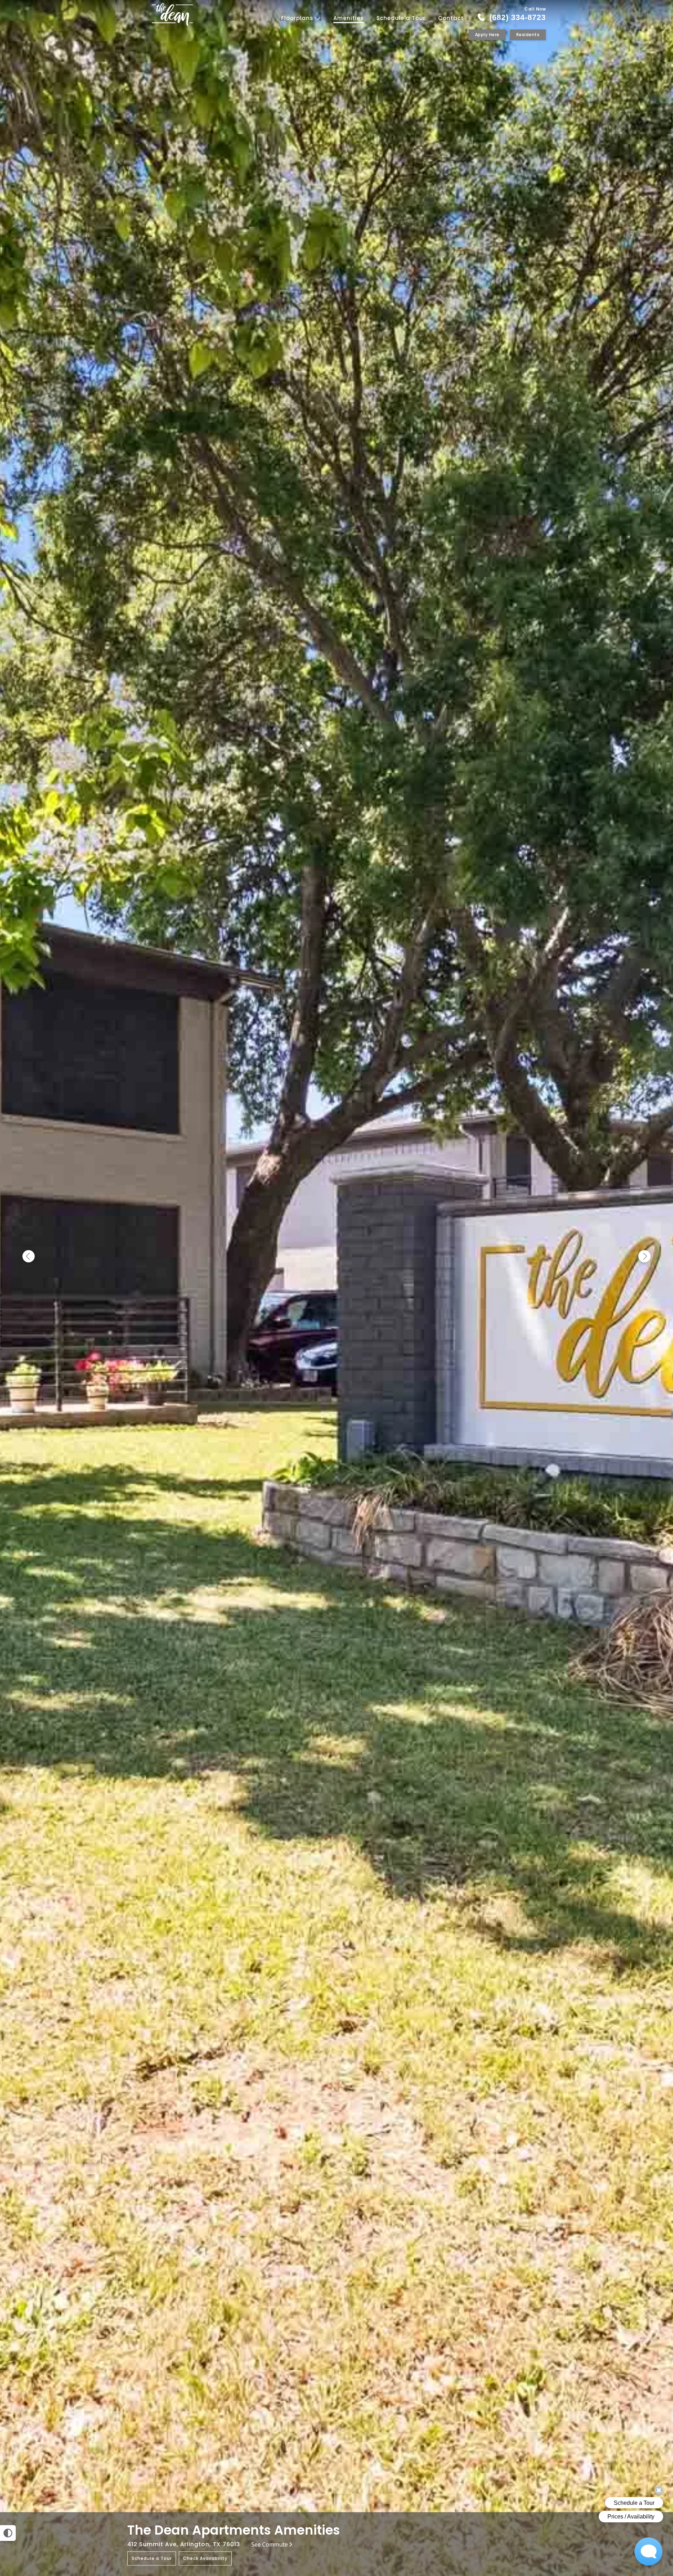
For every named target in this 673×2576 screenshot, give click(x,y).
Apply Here (487, 35)
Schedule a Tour (401, 18)
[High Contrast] (8, 2533)
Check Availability (205, 2558)
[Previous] (29, 1257)
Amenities (349, 18)
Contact (451, 18)
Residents (528, 35)
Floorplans (298, 18)
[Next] (644, 1257)
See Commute (270, 2544)
